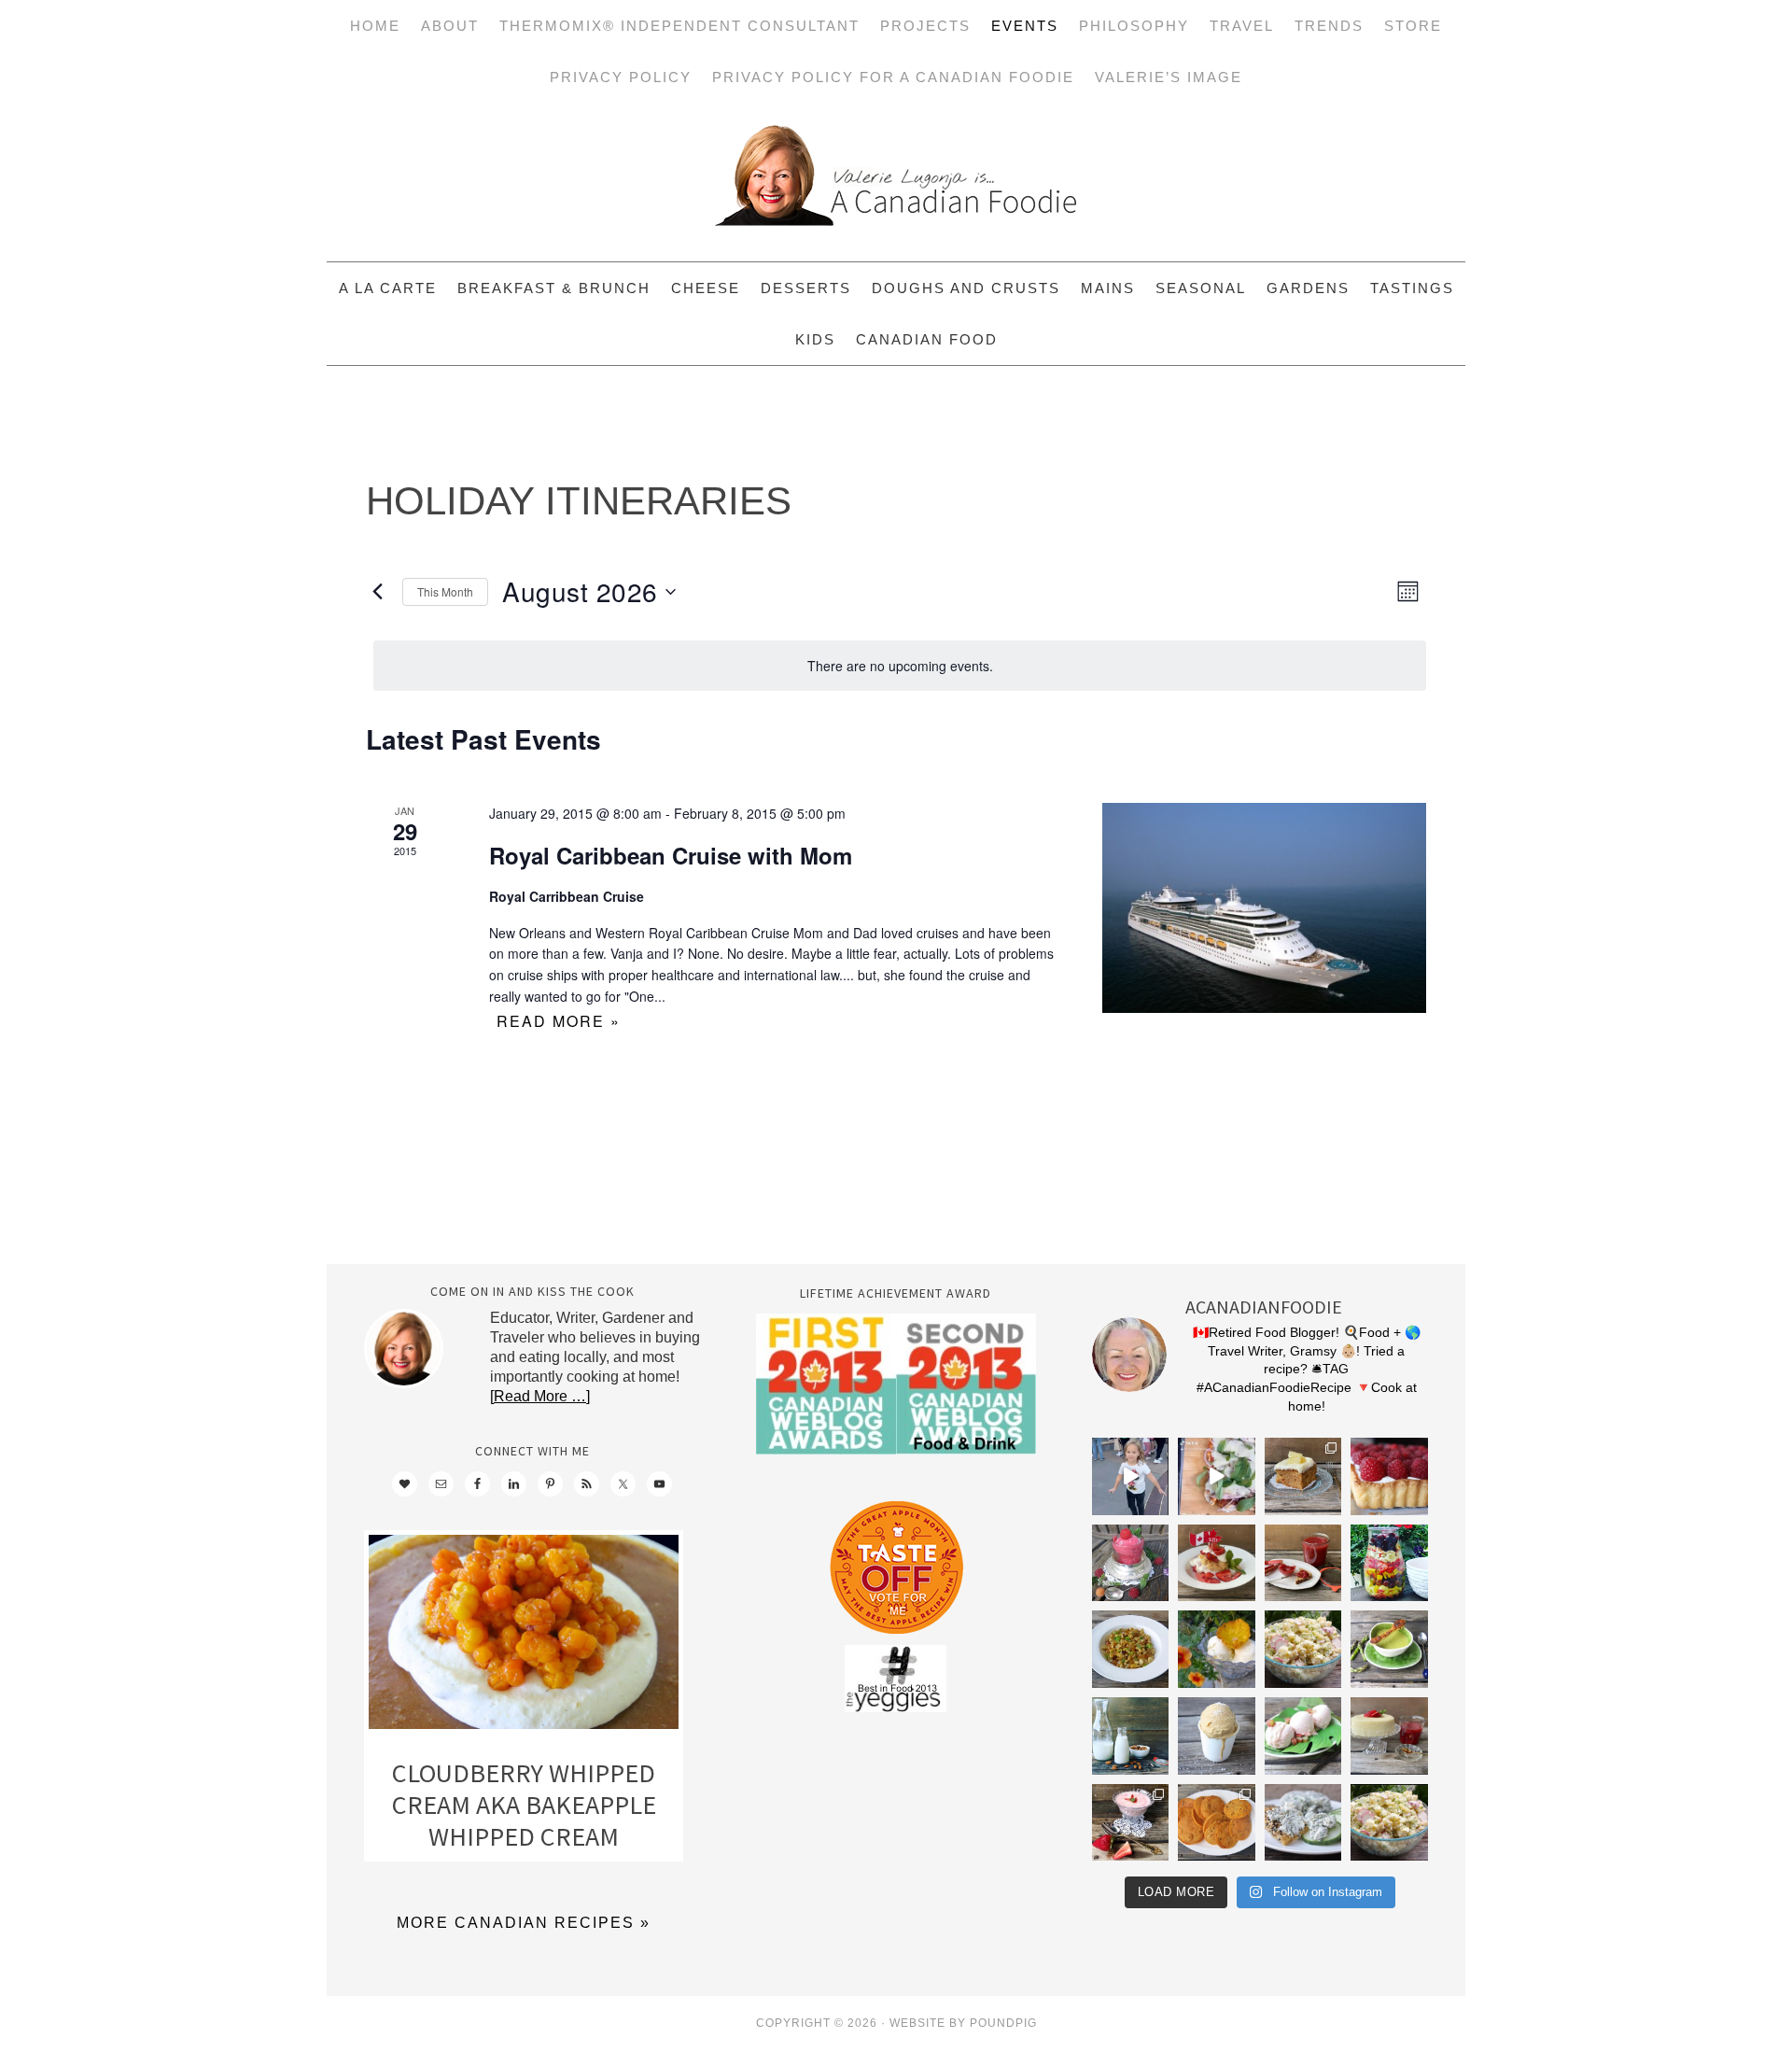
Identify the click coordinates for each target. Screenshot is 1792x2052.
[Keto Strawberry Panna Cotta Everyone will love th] (1131, 1823)
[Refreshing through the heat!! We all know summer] (1389, 1563)
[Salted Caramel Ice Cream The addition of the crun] (1217, 1736)
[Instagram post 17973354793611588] (1217, 1476)
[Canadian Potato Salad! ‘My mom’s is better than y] (1389, 1823)
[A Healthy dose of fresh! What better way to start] (1131, 1736)
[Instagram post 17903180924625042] (1131, 1476)
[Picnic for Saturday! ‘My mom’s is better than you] (1303, 1649)
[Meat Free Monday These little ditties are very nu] (1217, 1823)
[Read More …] (540, 1396)
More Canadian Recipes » (524, 1923)
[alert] (900, 666)
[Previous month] (377, 592)
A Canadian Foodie (896, 182)
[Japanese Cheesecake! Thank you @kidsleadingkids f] (1389, 1736)
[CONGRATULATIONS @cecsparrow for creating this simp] (1303, 1476)
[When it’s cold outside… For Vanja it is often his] (1131, 1649)
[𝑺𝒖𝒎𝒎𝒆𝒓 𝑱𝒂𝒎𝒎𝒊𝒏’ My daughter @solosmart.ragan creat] (1303, 1563)
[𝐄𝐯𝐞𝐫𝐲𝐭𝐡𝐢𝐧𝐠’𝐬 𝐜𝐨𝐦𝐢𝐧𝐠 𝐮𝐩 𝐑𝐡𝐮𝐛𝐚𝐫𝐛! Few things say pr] (1303, 1736)
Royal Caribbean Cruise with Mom (671, 855)
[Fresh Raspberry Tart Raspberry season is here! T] (1389, 1476)
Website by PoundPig (963, 2023)
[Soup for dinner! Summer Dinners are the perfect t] (1389, 1649)
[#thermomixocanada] (1217, 1563)
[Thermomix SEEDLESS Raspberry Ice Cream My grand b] (1131, 1563)
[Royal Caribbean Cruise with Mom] (1264, 907)
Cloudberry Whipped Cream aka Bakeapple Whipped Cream (524, 1804)
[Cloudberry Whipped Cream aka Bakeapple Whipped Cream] (524, 1636)
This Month (445, 591)
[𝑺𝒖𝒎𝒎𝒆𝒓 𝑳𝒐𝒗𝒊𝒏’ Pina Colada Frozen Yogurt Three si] (1217, 1649)
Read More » (559, 1021)
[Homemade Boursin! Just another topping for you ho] (1303, 1823)
